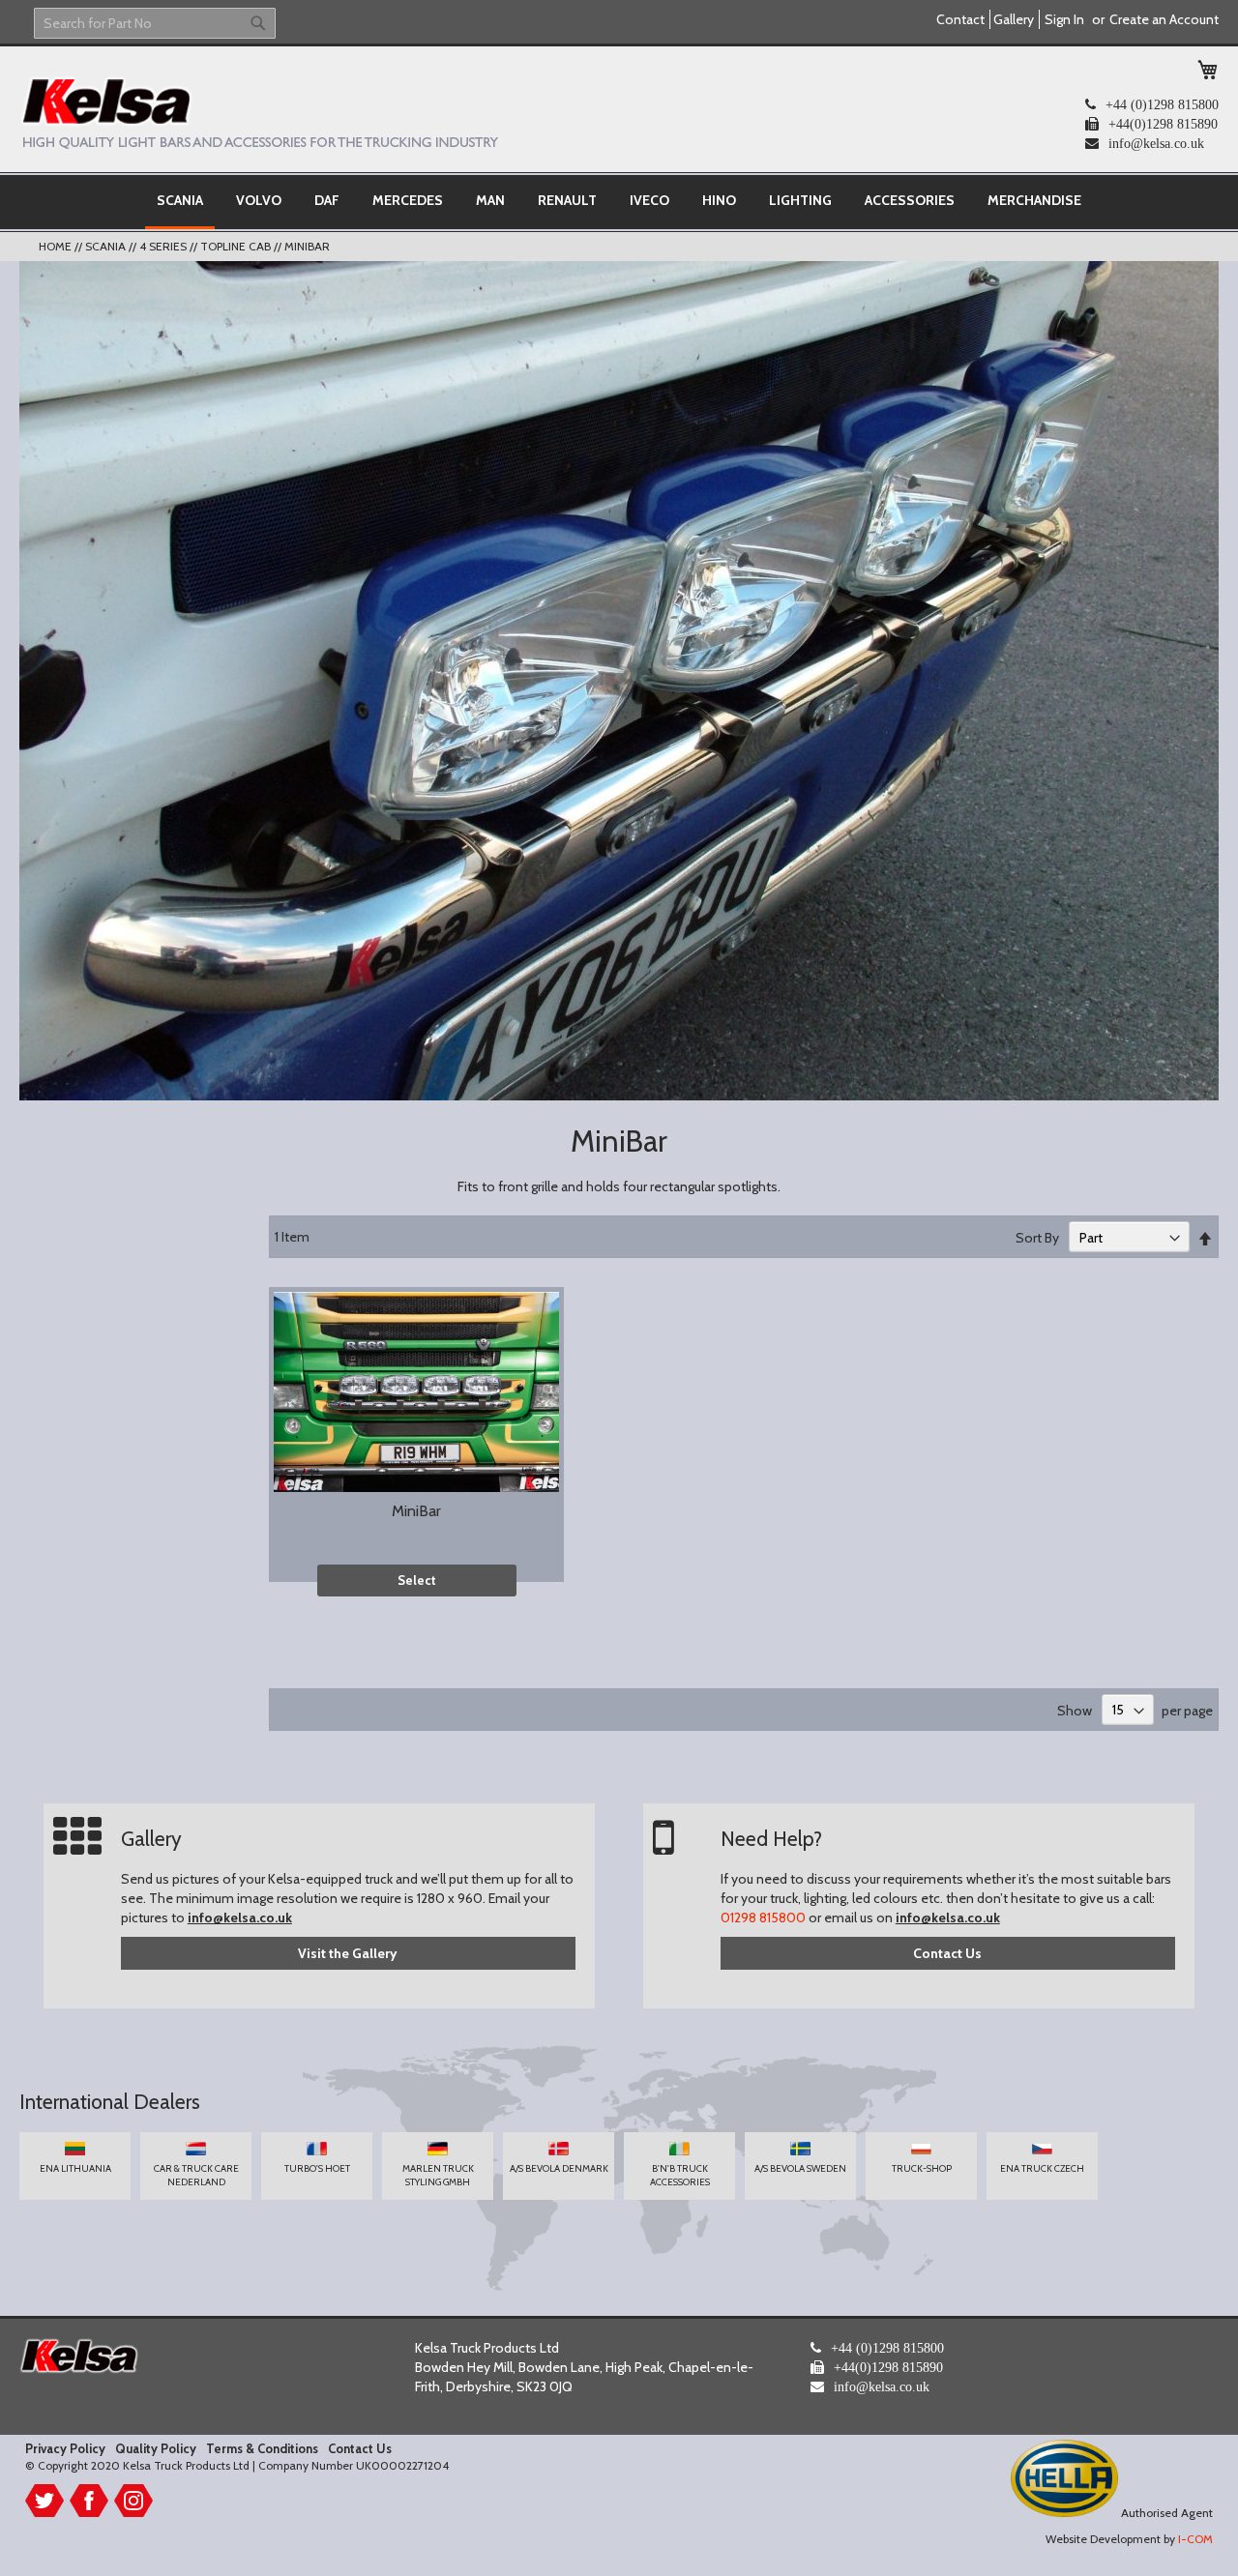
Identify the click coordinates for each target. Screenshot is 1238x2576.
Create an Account (1164, 19)
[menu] (619, 202)
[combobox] (155, 23)
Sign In (1064, 19)
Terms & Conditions (262, 2448)
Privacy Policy (65, 2448)
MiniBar (416, 1511)
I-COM (1195, 2539)
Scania (107, 246)
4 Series (164, 246)
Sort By (1037, 1238)
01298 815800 (763, 1917)
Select (417, 1580)
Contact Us (947, 1953)
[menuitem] (180, 202)
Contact (960, 19)
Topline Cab (237, 246)
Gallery (1014, 19)
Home (57, 246)
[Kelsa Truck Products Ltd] (259, 112)
